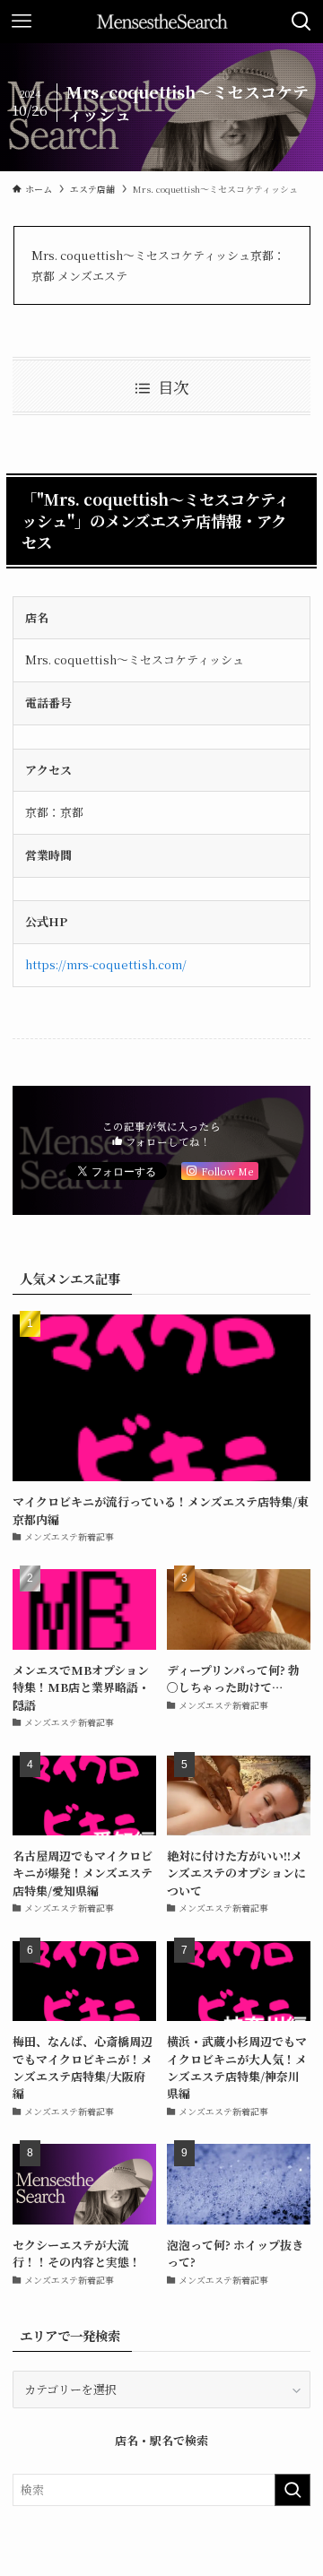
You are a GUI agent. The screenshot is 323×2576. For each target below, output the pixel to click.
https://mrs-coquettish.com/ (106, 964)
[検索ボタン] (301, 22)
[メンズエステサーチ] (162, 22)
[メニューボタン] (22, 22)
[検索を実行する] (292, 2490)
